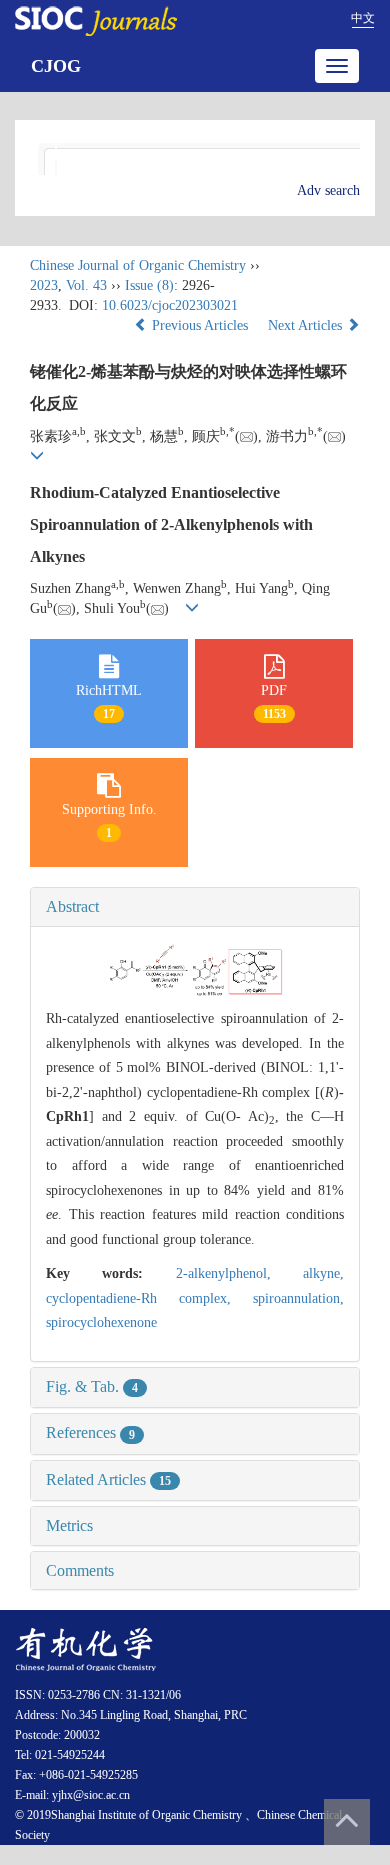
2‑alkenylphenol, (239, 1273)
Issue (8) (149, 285)
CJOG (56, 66)
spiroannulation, (298, 1298)
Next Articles (307, 325)
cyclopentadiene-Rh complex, (149, 1298)
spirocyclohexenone (101, 1322)
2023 (44, 285)
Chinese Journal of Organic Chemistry (138, 265)
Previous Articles (200, 325)
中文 (363, 18)
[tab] (195, 907)
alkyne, (323, 1273)
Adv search (328, 190)
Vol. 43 (86, 285)
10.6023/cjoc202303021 (170, 305)
